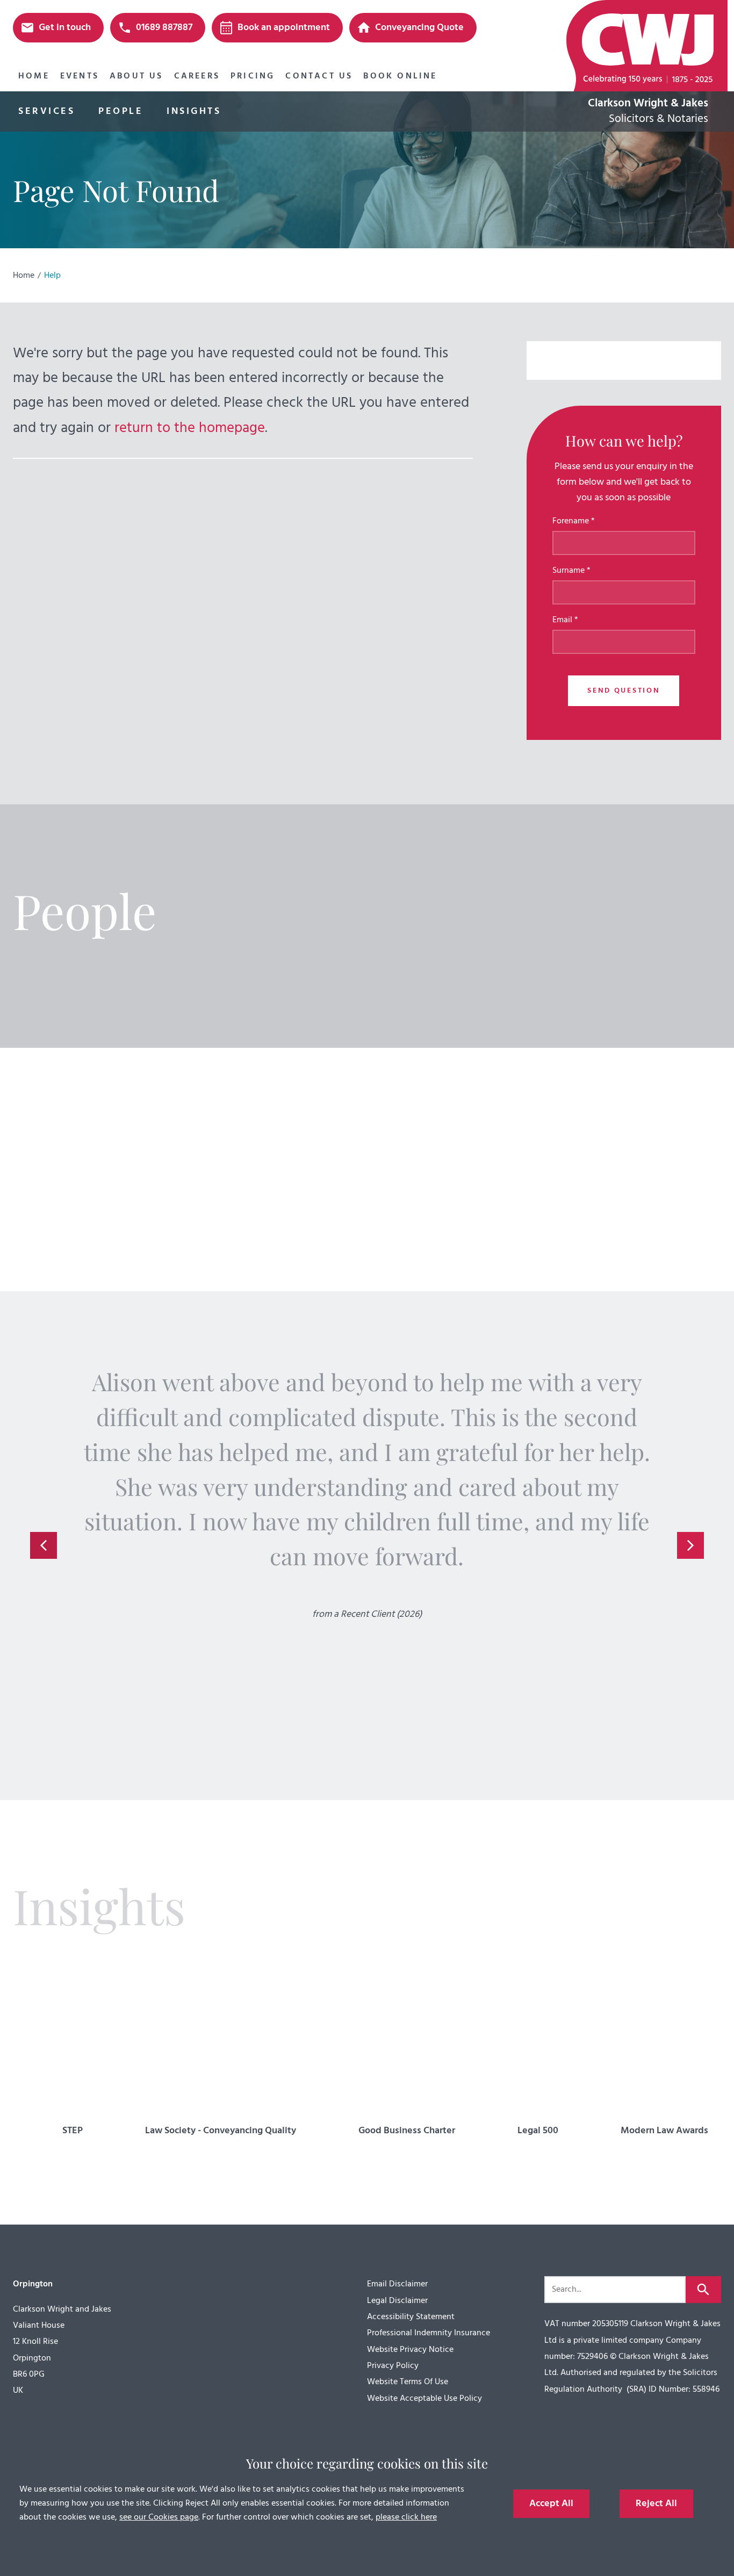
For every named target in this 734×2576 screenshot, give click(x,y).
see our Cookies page (159, 2517)
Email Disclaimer (397, 2284)
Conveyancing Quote (419, 28)
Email (562, 620)
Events (80, 76)
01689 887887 (164, 28)
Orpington (33, 2284)
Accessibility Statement (411, 2317)
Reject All (656, 2504)
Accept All (551, 2504)
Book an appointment (284, 28)
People (121, 111)
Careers (197, 76)
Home (34, 76)
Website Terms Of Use (408, 2382)
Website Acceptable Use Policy (424, 2399)
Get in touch (65, 28)
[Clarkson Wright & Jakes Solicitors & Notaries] (644, 46)
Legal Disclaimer (397, 2301)
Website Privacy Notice (410, 2350)
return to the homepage (190, 428)
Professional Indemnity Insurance (429, 2333)
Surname (569, 571)
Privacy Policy (393, 2366)
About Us (136, 76)
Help (52, 276)
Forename (571, 521)
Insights (194, 111)
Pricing (253, 76)
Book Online (400, 76)
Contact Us (319, 76)
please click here (406, 2517)
